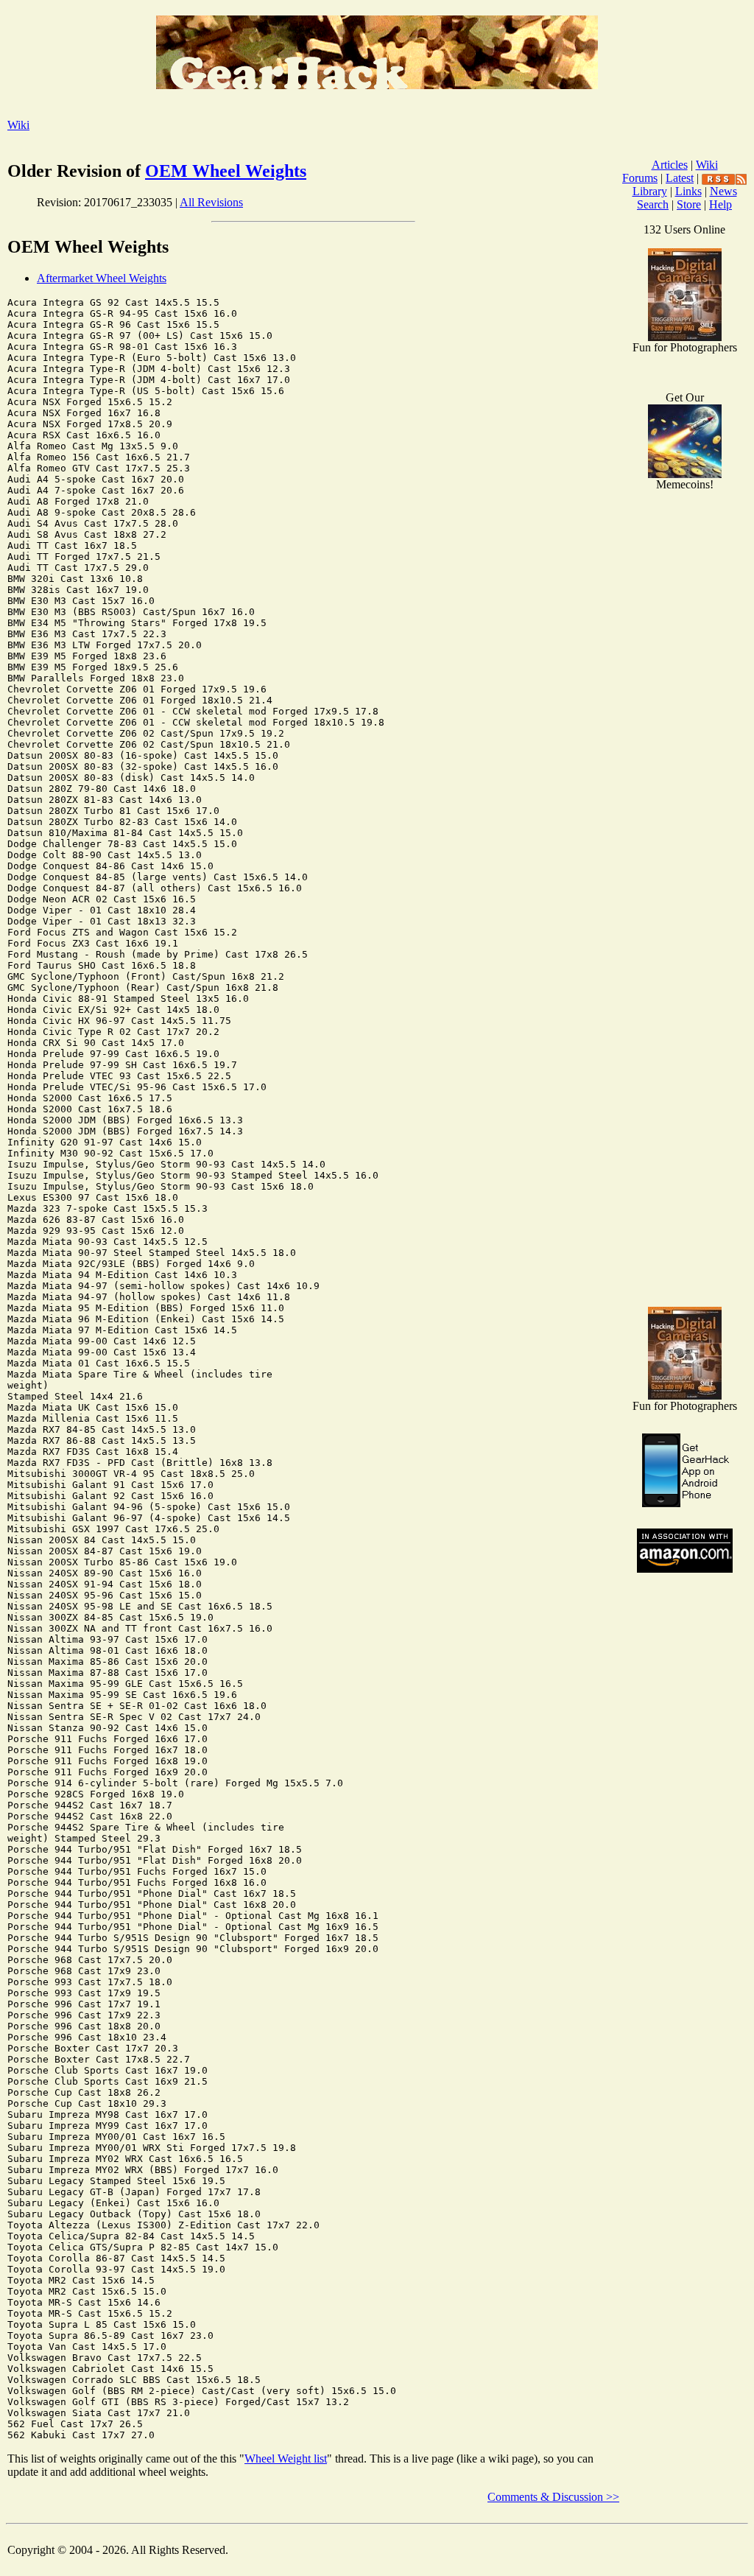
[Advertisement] (685, 1061)
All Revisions (211, 202)
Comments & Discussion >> (553, 2497)
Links (688, 191)
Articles (670, 165)
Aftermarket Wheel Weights (102, 278)
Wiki (18, 125)
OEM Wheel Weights (226, 171)
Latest (680, 178)
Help (720, 204)
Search (653, 204)
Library (650, 191)
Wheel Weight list (286, 2459)
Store (689, 204)
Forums (640, 178)
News (723, 191)
